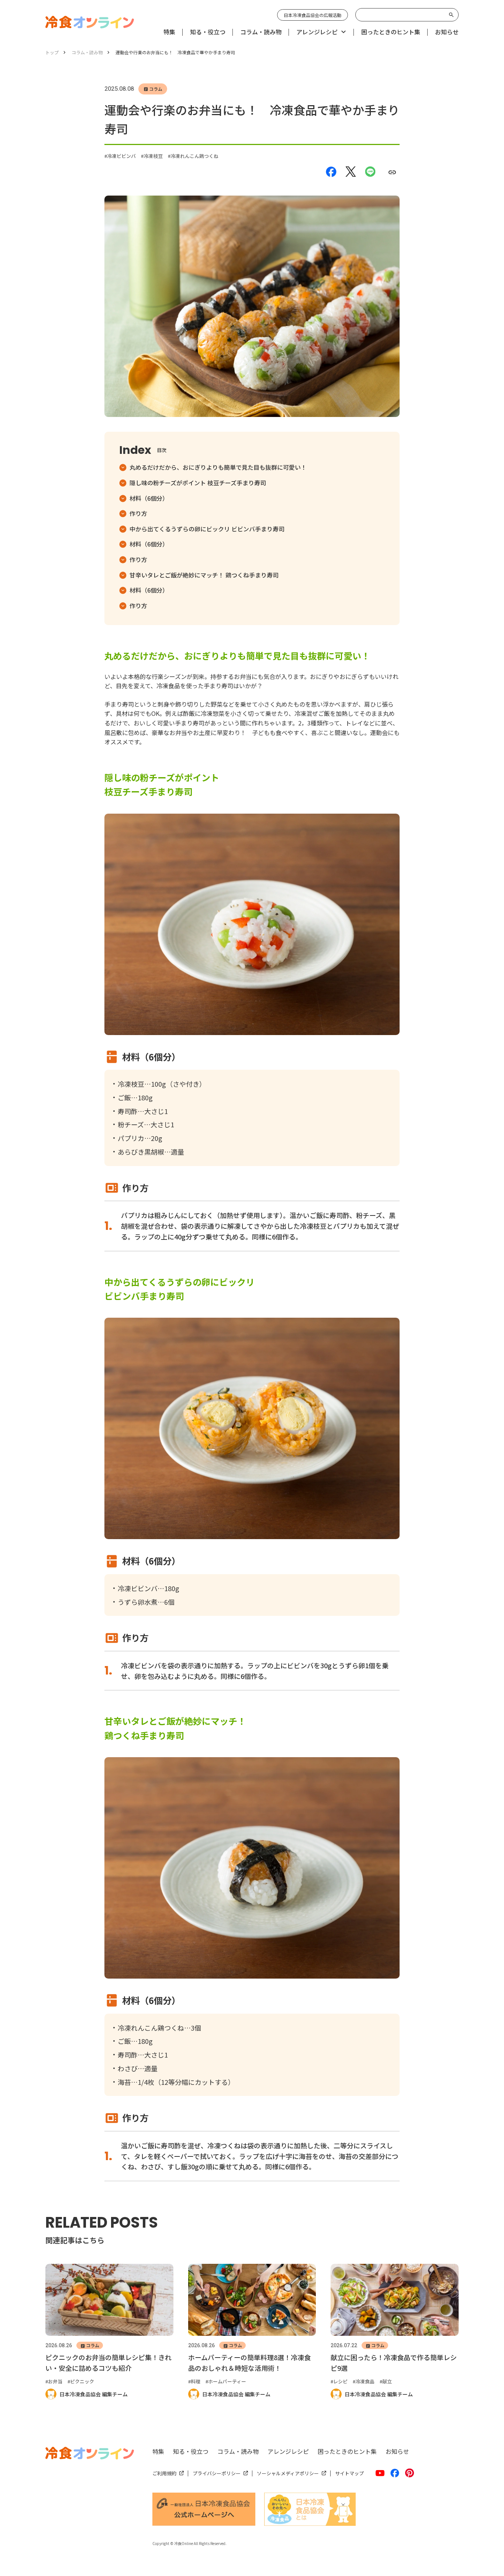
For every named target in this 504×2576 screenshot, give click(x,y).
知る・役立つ (191, 2451)
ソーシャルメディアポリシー (288, 2473)
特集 (158, 2451)
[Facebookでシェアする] (331, 172)
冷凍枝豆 (153, 156)
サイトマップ (349, 2473)
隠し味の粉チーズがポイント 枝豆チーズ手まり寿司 (198, 483)
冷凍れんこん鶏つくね (194, 156)
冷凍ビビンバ (121, 156)
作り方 (138, 513)
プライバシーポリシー (217, 2473)
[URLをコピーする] (392, 172)
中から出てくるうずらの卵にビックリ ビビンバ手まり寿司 (207, 529)
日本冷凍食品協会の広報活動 (313, 15)
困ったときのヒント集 (347, 2451)
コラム (156, 89)
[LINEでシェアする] (370, 172)
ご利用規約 (164, 2473)
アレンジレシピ (288, 2451)
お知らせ (397, 2451)
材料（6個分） (149, 498)
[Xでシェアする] (351, 172)
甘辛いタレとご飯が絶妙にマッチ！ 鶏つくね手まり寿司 (204, 575)
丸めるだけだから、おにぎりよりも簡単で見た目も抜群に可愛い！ (218, 467)
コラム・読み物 (238, 2451)
